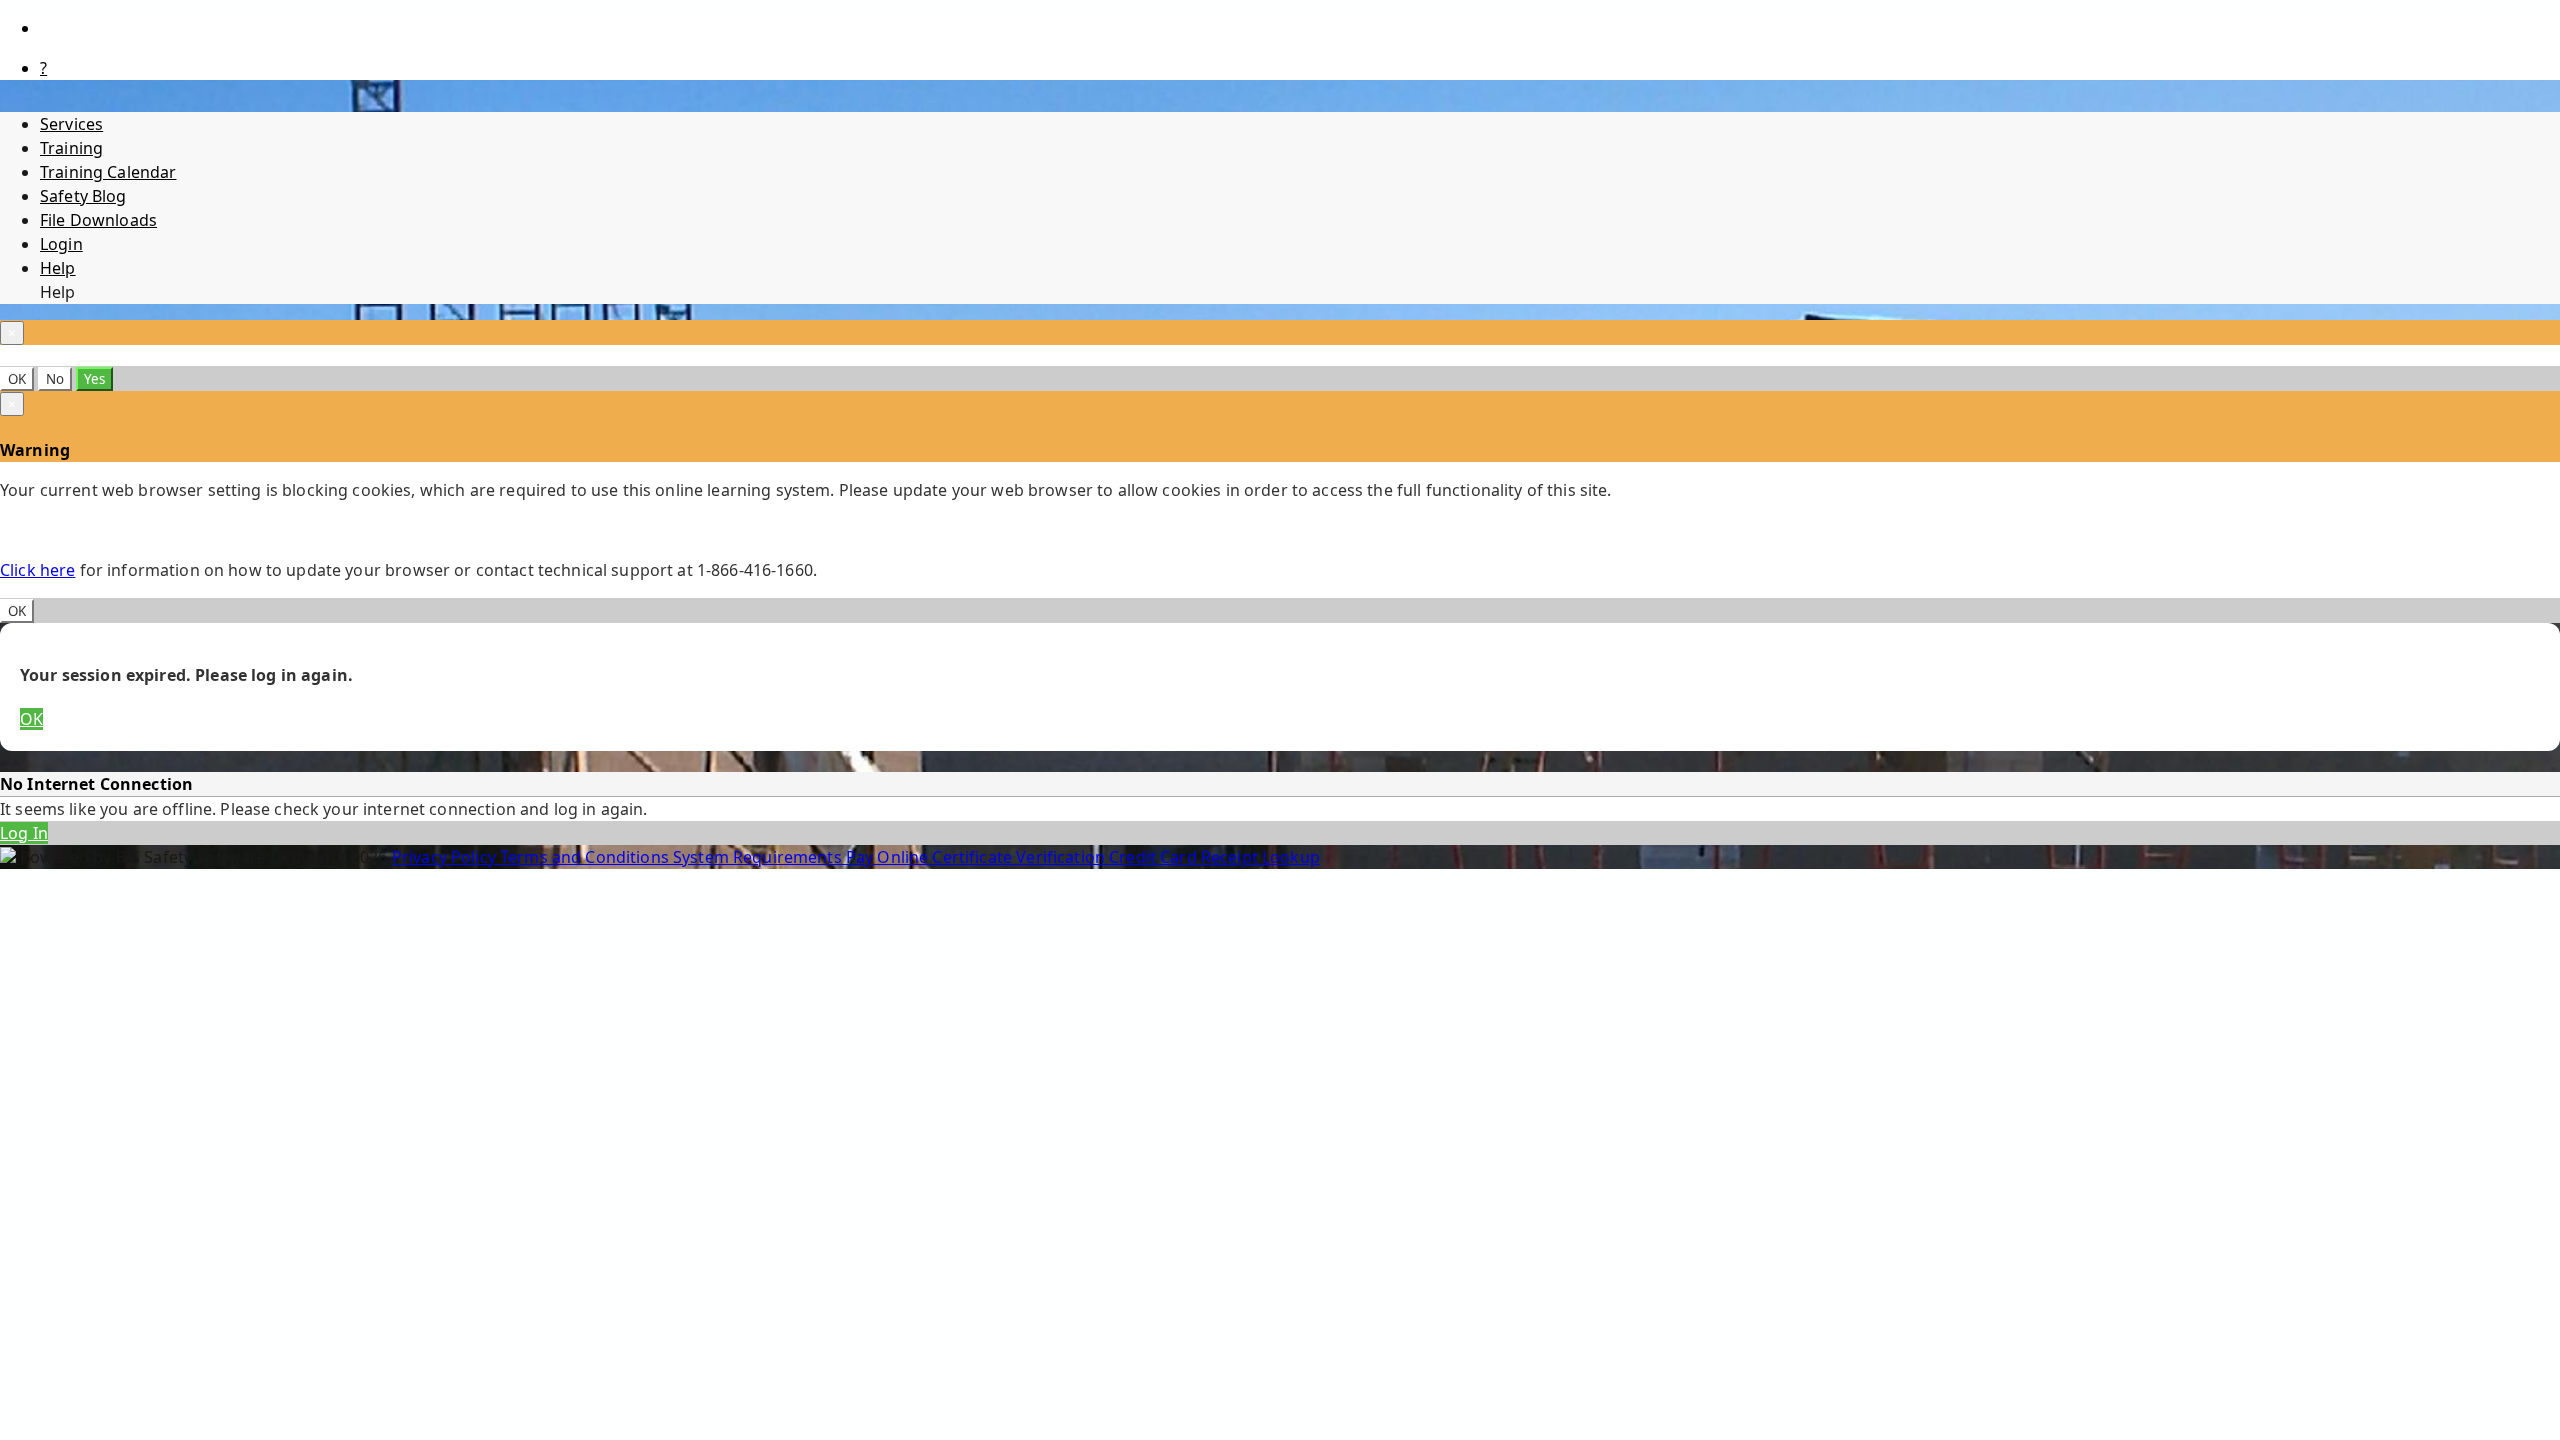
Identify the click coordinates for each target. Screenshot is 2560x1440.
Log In (24, 833)
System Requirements (759, 857)
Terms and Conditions (586, 857)
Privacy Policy (446, 857)
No (55, 379)
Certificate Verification (1020, 857)
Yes (94, 379)
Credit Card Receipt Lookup (1214, 857)
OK (17, 379)
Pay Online (889, 857)
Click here (37, 570)
